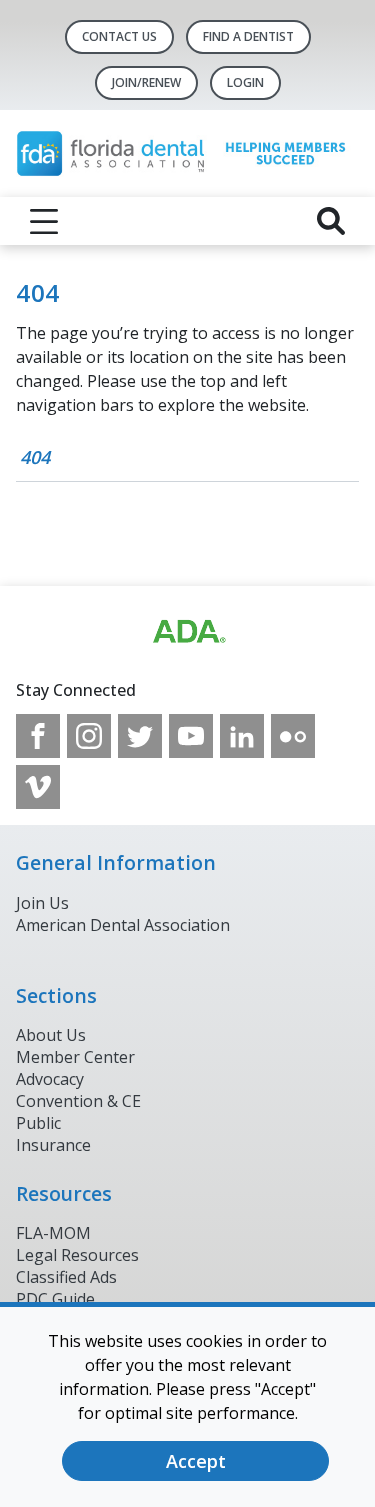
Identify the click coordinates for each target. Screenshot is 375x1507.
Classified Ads (66, 1277)
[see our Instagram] (89, 736)
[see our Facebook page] (38, 736)
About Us (51, 1035)
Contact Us (119, 36)
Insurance (53, 1145)
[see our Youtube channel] (191, 736)
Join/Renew (146, 82)
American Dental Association (123, 925)
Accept (196, 1461)
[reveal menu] (44, 221)
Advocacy (50, 1079)
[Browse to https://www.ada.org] (188, 632)
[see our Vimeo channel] (38, 787)
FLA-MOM (53, 1233)
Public (38, 1123)
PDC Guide (55, 1299)
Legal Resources (77, 1255)
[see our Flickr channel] (293, 736)
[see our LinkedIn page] (242, 736)
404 (35, 457)
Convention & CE (78, 1101)
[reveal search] (331, 221)
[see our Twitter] (140, 736)
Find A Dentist (248, 36)
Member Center (75, 1057)
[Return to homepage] (187, 153)
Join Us (42, 903)
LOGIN (245, 82)
